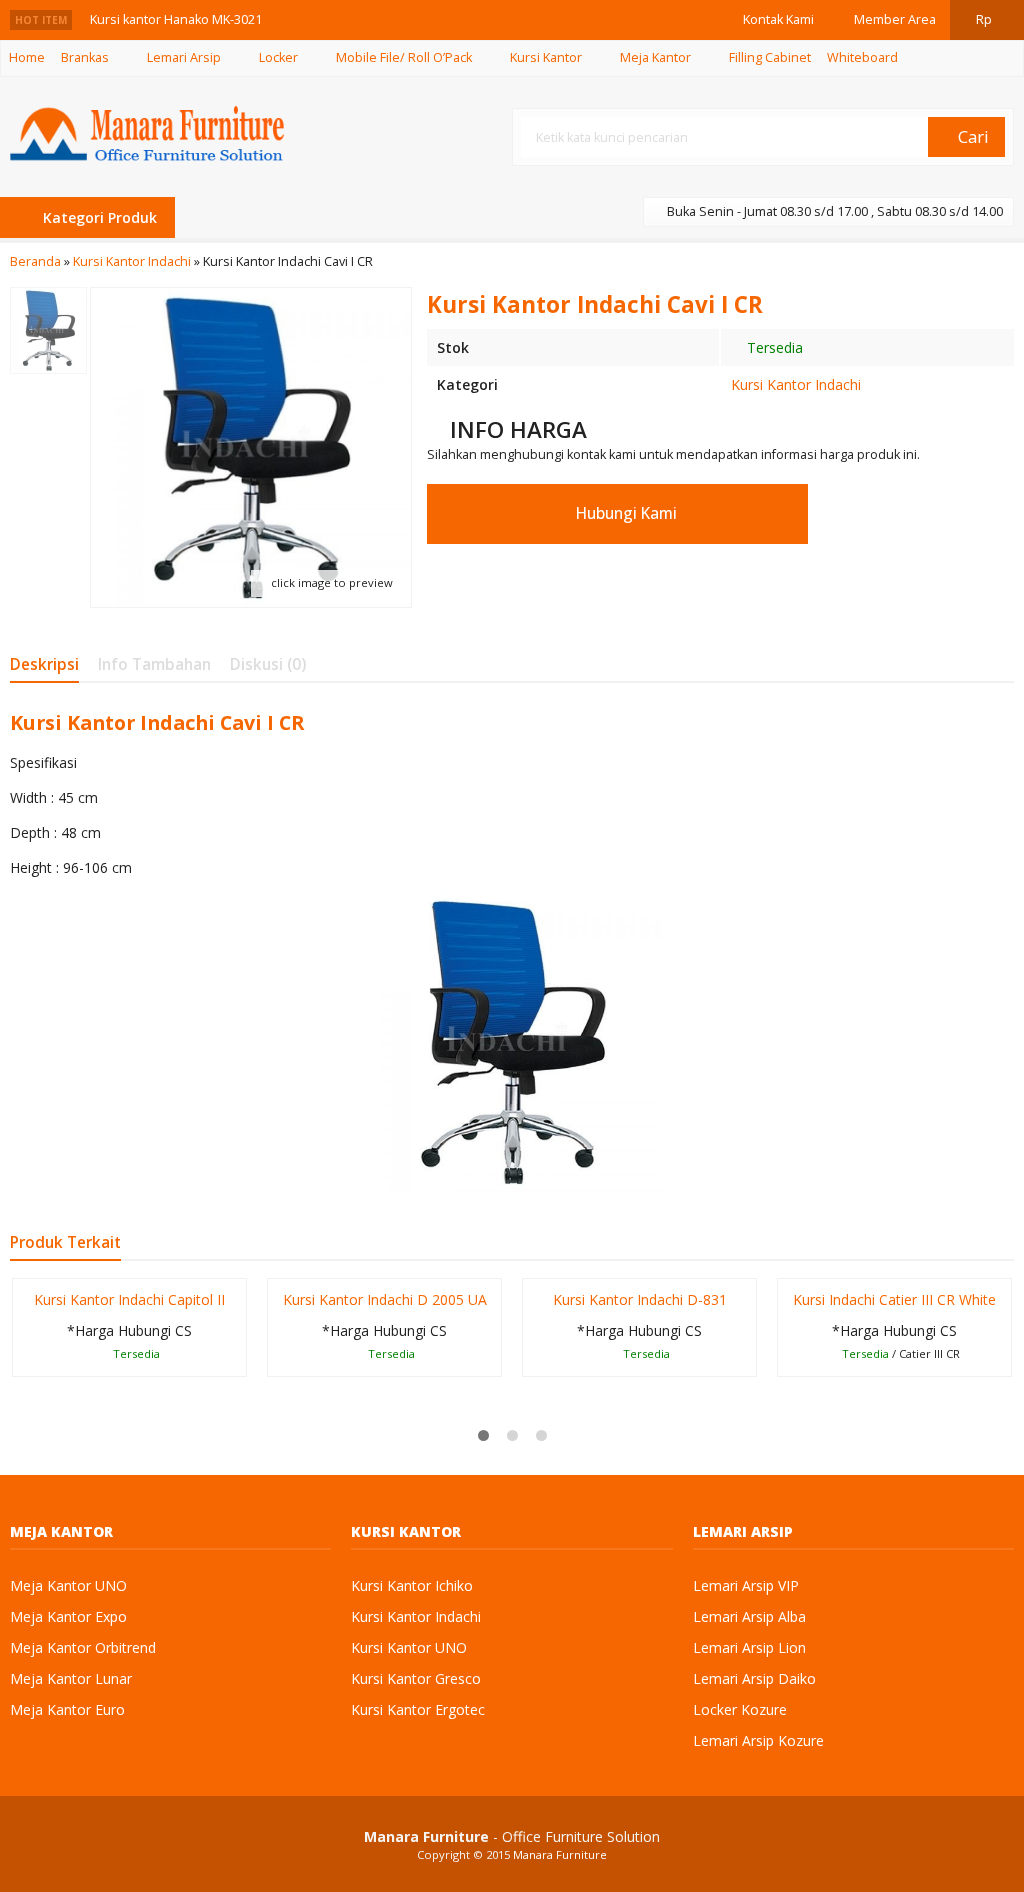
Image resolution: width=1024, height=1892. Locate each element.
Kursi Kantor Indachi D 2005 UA (385, 1299)
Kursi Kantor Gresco (416, 1678)
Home (27, 57)
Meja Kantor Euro (67, 1709)
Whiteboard (862, 57)
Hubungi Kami (624, 513)
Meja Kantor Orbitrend (83, 1647)
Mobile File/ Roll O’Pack (404, 57)
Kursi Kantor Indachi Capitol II (129, 1299)
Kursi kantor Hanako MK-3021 (176, 19)
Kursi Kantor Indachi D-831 (640, 1299)
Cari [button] (971, 136)
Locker (278, 57)
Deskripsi (44, 664)
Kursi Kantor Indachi (796, 384)
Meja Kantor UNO (68, 1585)
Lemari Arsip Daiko (754, 1678)
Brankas (85, 57)
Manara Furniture (560, 1854)
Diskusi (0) (268, 664)
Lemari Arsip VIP (746, 1585)
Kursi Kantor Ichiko (412, 1585)
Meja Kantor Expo (68, 1616)
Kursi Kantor (546, 57)
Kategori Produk (98, 217)
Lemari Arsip (184, 57)
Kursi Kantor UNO (409, 1647)
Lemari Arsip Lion (749, 1647)
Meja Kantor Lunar (71, 1678)
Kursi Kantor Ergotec (418, 1709)
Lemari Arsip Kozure (758, 1740)
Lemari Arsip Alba (749, 1616)
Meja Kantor (655, 57)
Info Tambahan (154, 664)
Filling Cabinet (770, 57)
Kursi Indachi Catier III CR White (894, 1299)
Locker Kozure (740, 1709)
